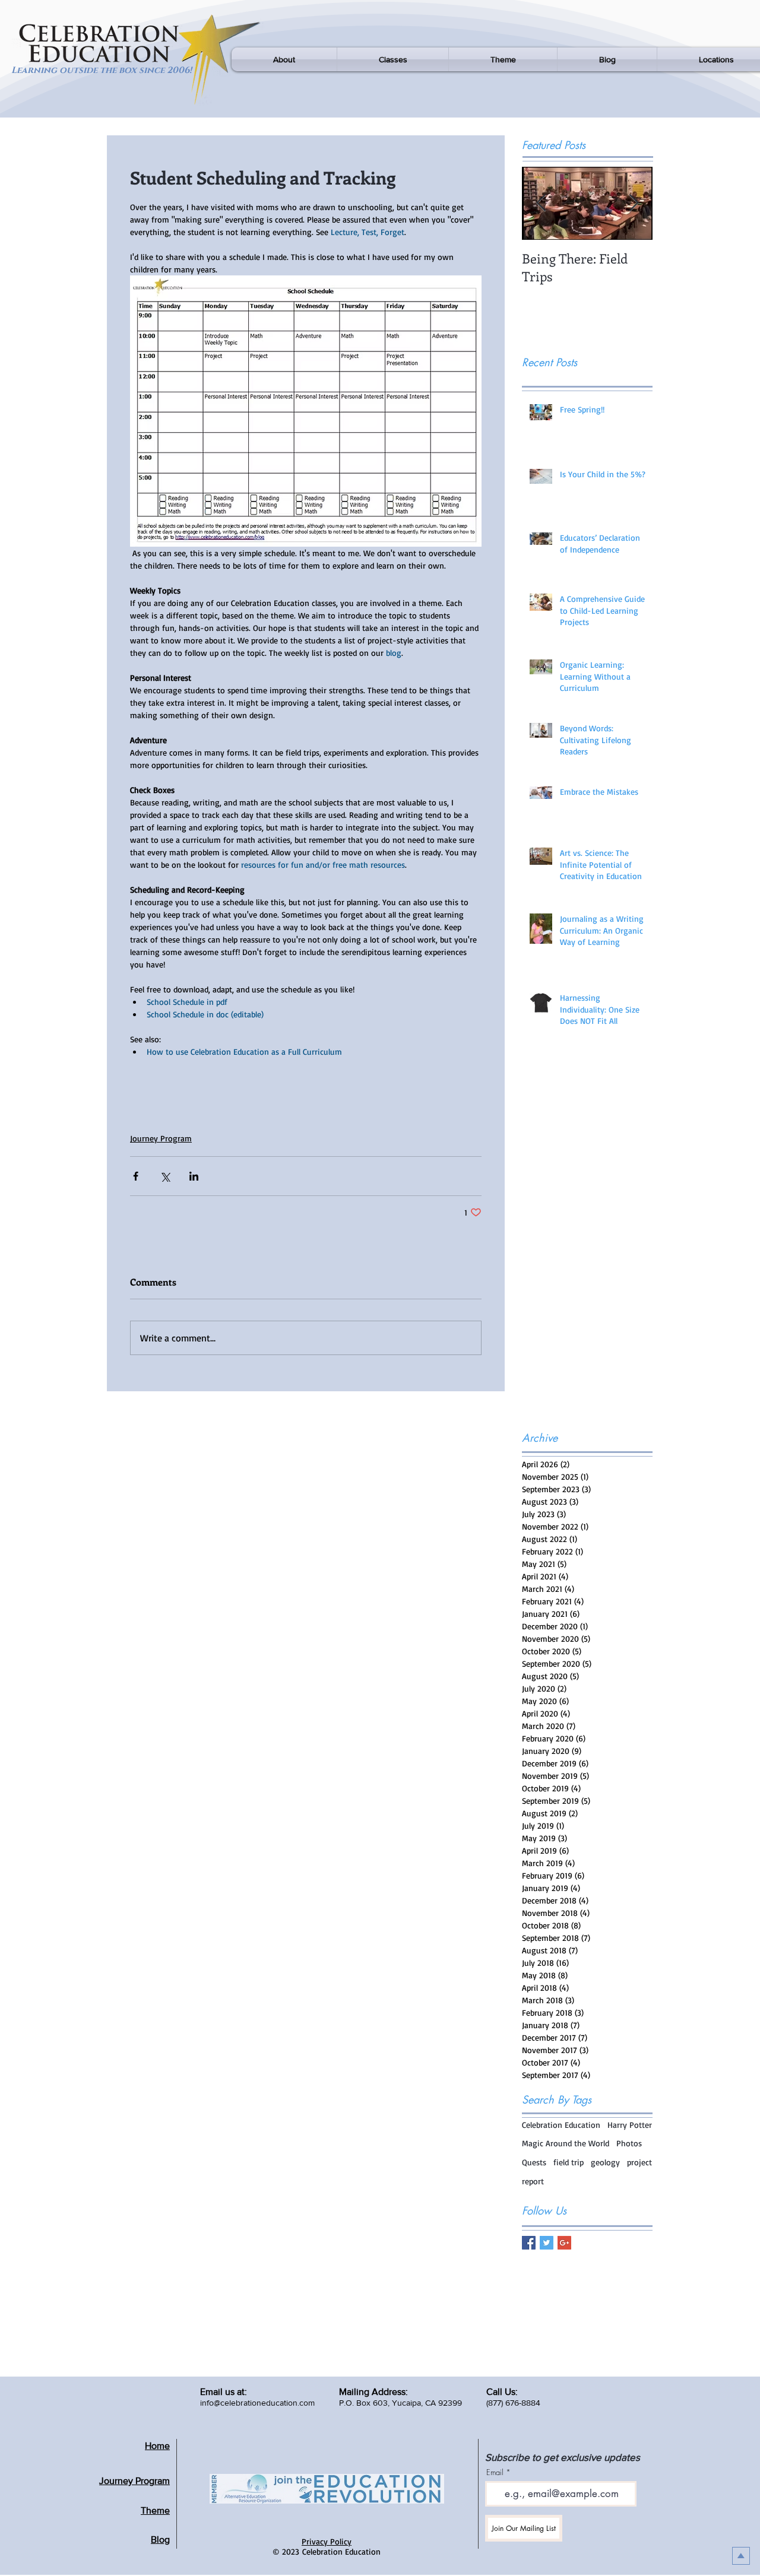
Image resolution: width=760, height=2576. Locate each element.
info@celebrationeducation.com (257, 2403)
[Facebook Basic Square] (529, 2243)
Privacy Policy (327, 2541)
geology (605, 2162)
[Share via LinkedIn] (194, 1176)
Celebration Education (561, 2125)
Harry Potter (630, 2125)
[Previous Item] (541, 203)
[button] (284, 59)
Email (495, 2472)
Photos (629, 2143)
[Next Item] (634, 203)
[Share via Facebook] (136, 1176)
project (639, 2162)
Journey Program (161, 1138)
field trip (569, 2162)
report (533, 2181)
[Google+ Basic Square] (564, 2243)
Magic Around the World (566, 2143)
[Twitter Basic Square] (547, 2243)
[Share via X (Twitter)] (165, 1176)
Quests (534, 2162)
